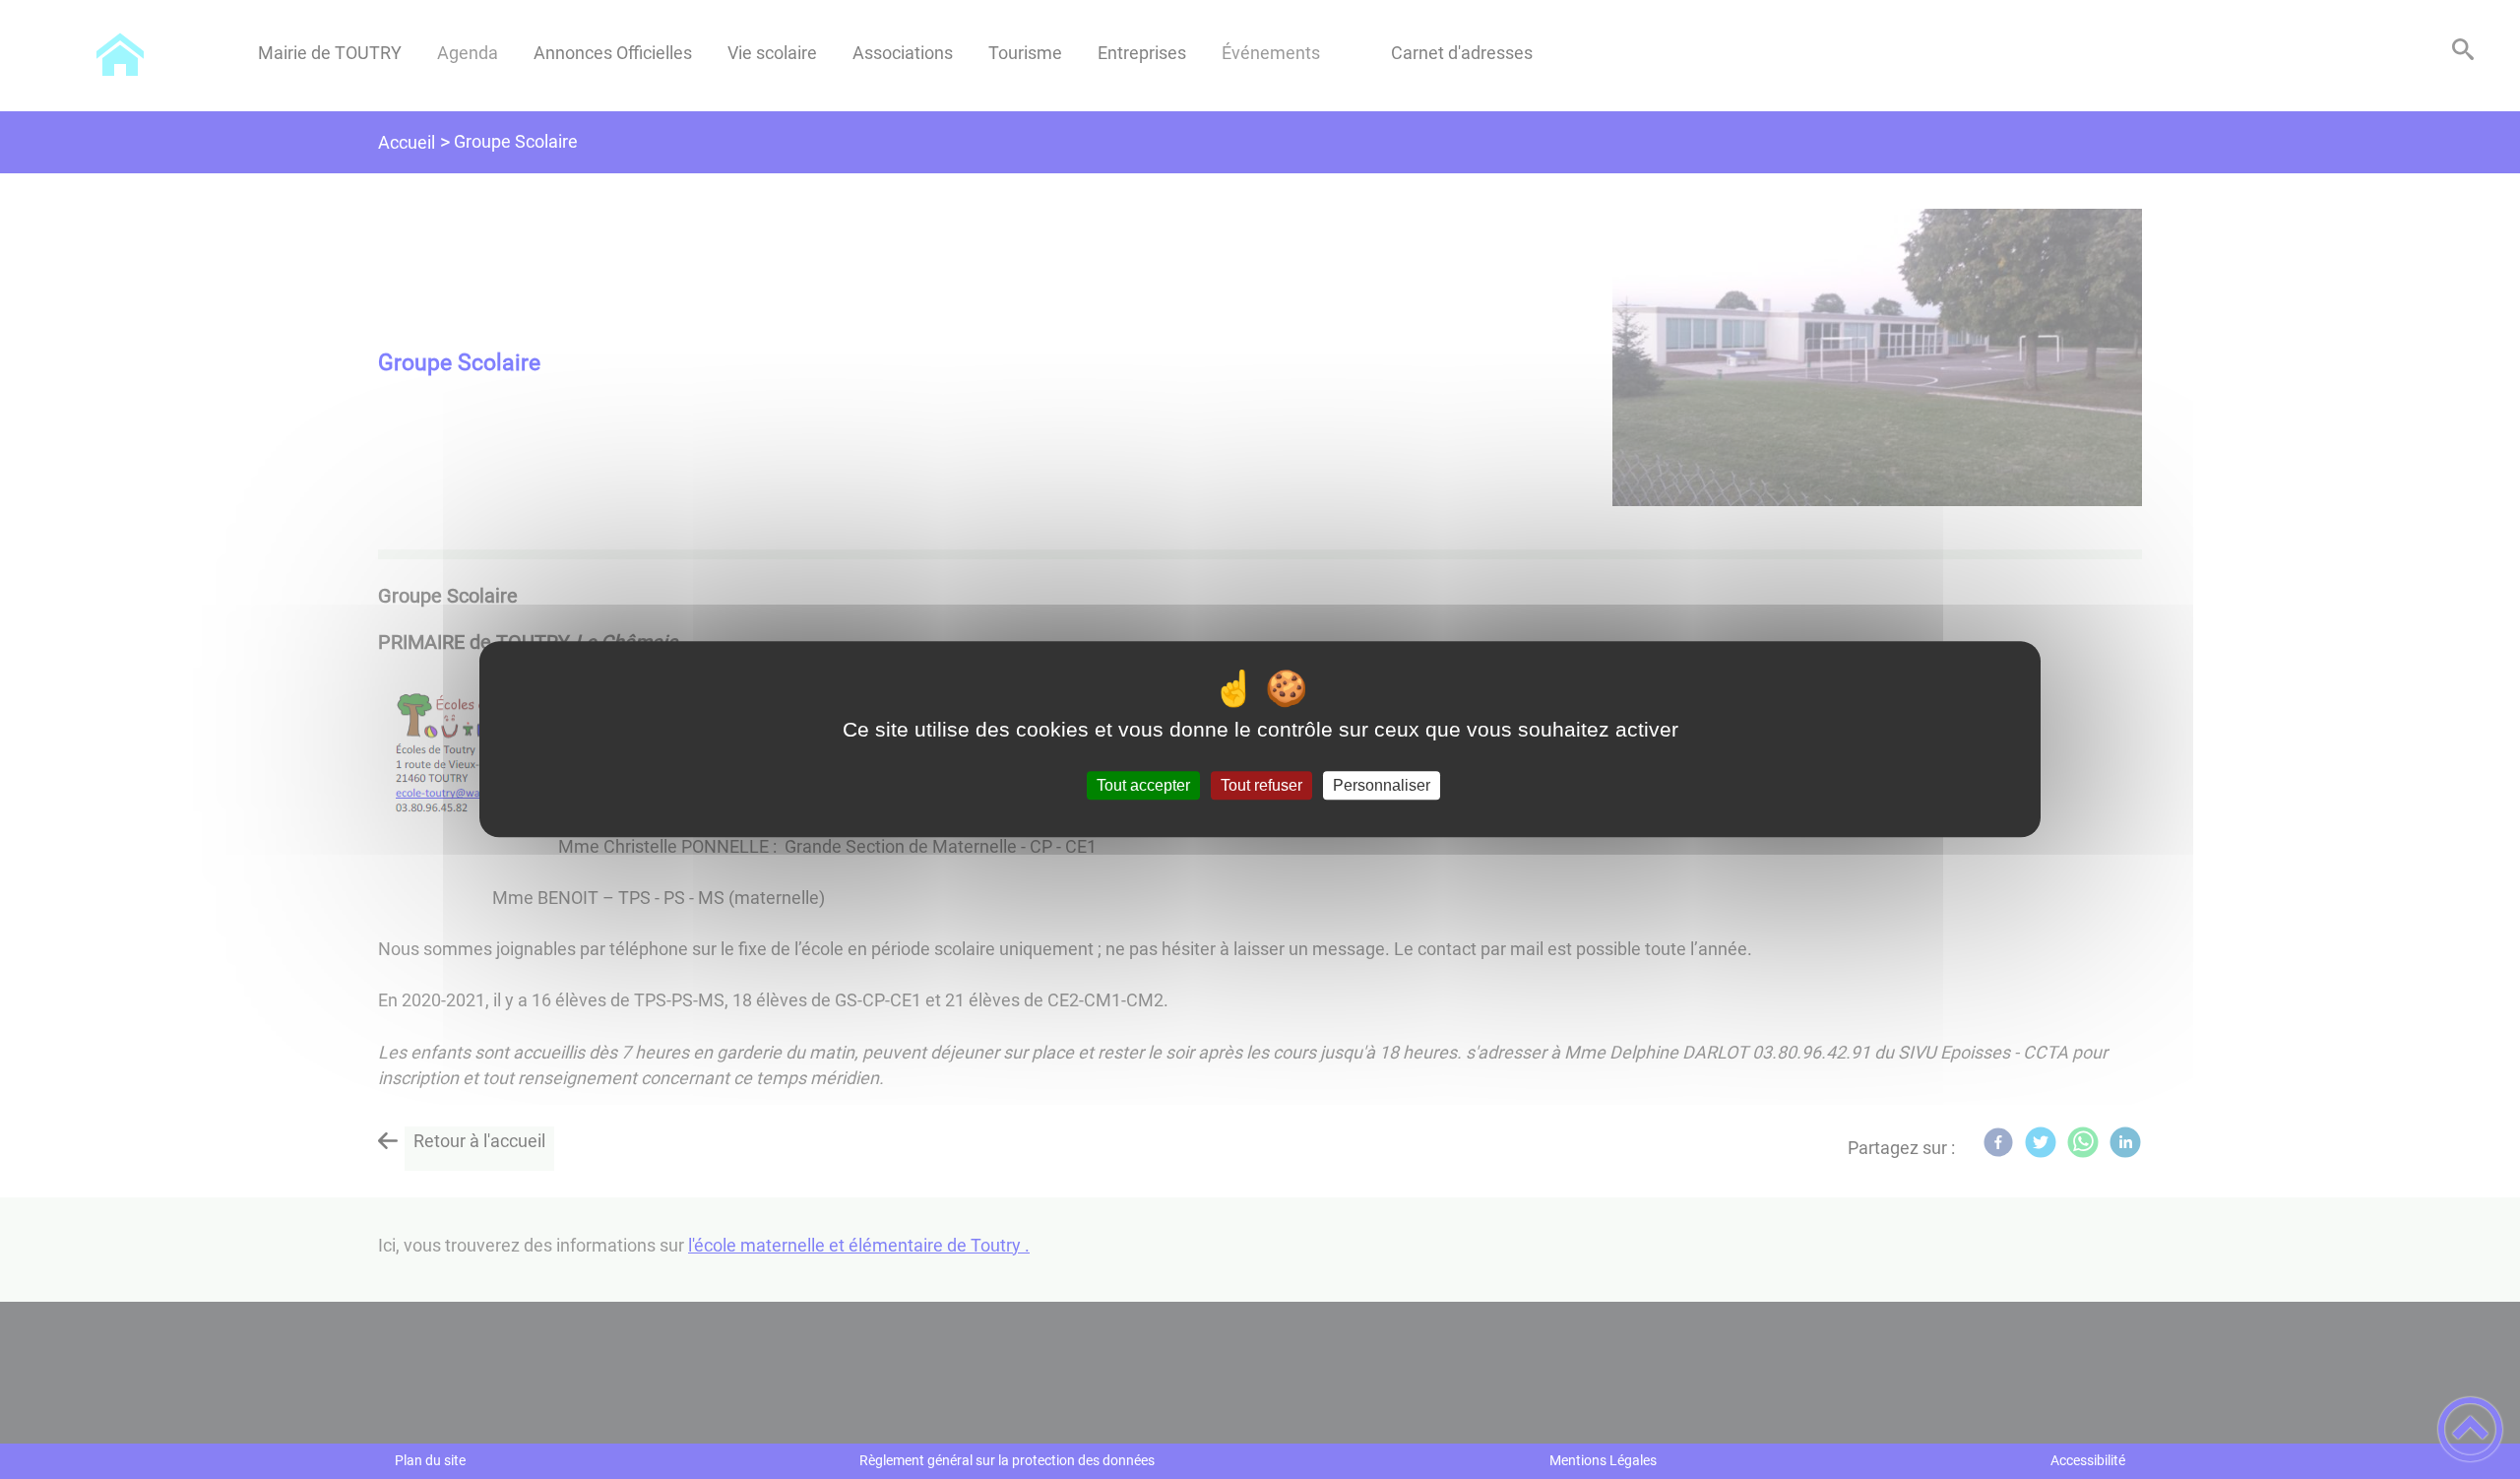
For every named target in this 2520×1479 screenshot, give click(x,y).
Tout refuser (1261, 785)
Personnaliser (1382, 785)
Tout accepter (1143, 785)
